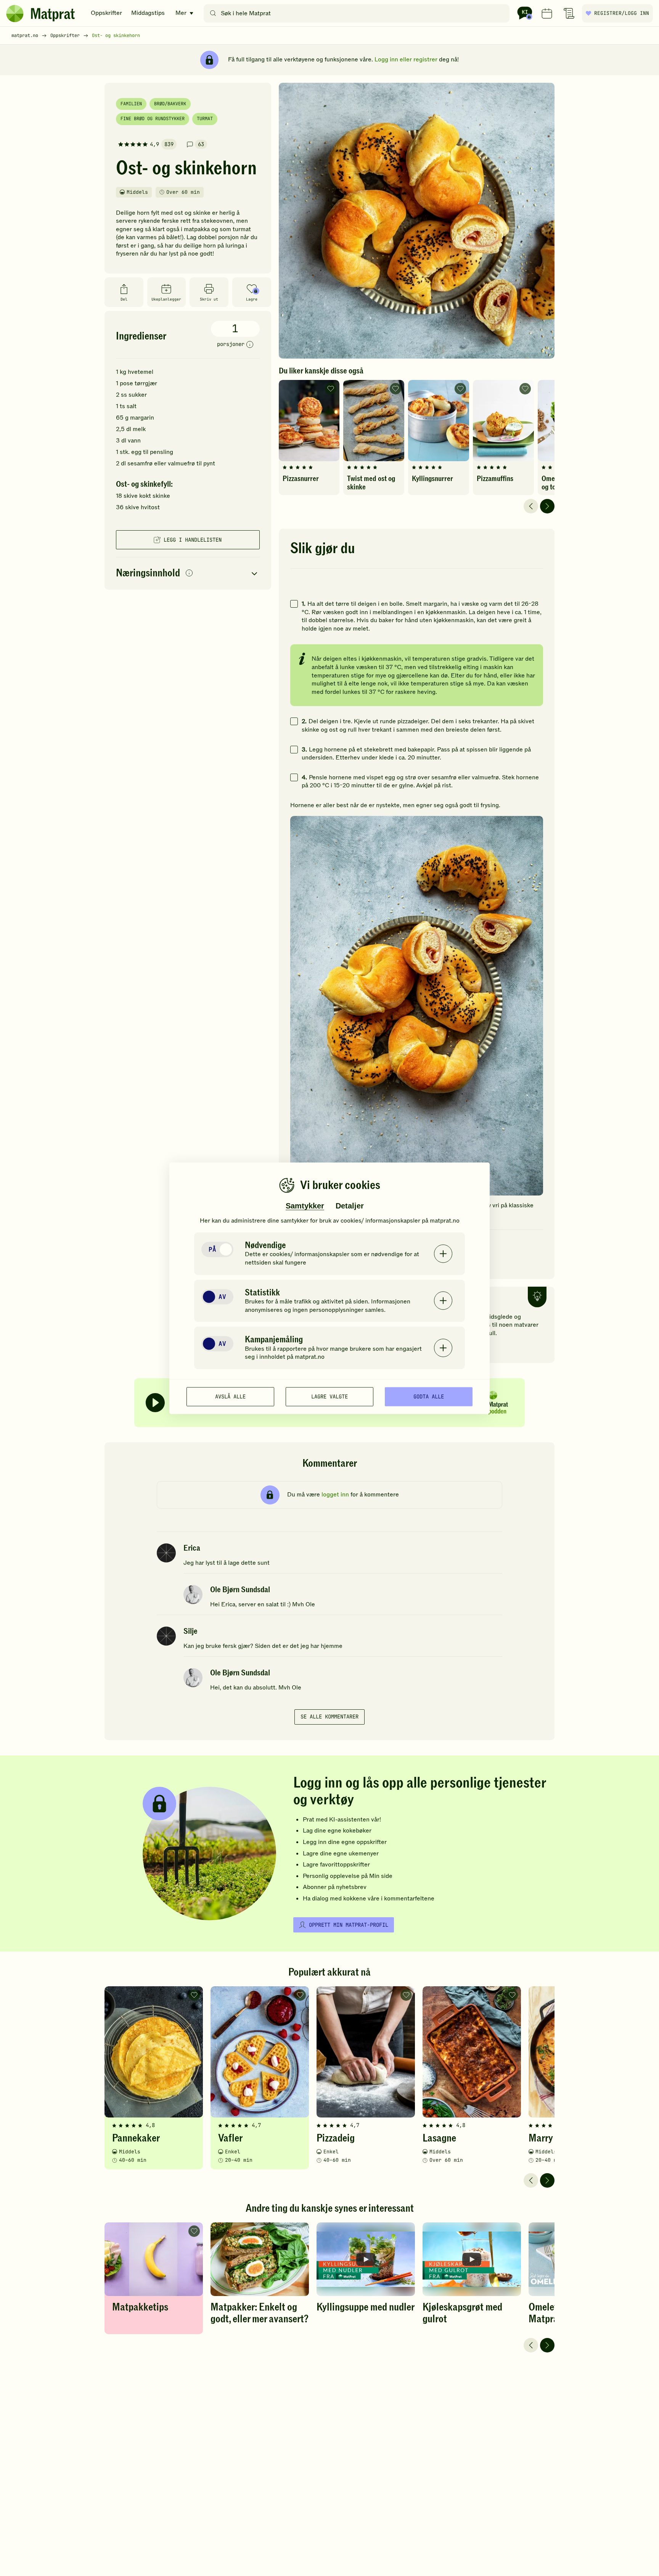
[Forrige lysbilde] (531, 506)
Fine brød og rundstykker (153, 119)
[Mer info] (250, 345)
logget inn (335, 1495)
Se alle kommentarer (329, 1717)
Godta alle (429, 1397)
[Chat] (525, 13)
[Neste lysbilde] (547, 506)
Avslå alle (230, 1397)
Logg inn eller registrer (406, 60)
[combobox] (358, 13)
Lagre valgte (329, 1397)
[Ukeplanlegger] (547, 13)
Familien (131, 104)
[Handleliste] (569, 13)
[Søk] (213, 13)
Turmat (205, 119)
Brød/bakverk (170, 104)
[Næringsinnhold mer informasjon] (189, 574)
